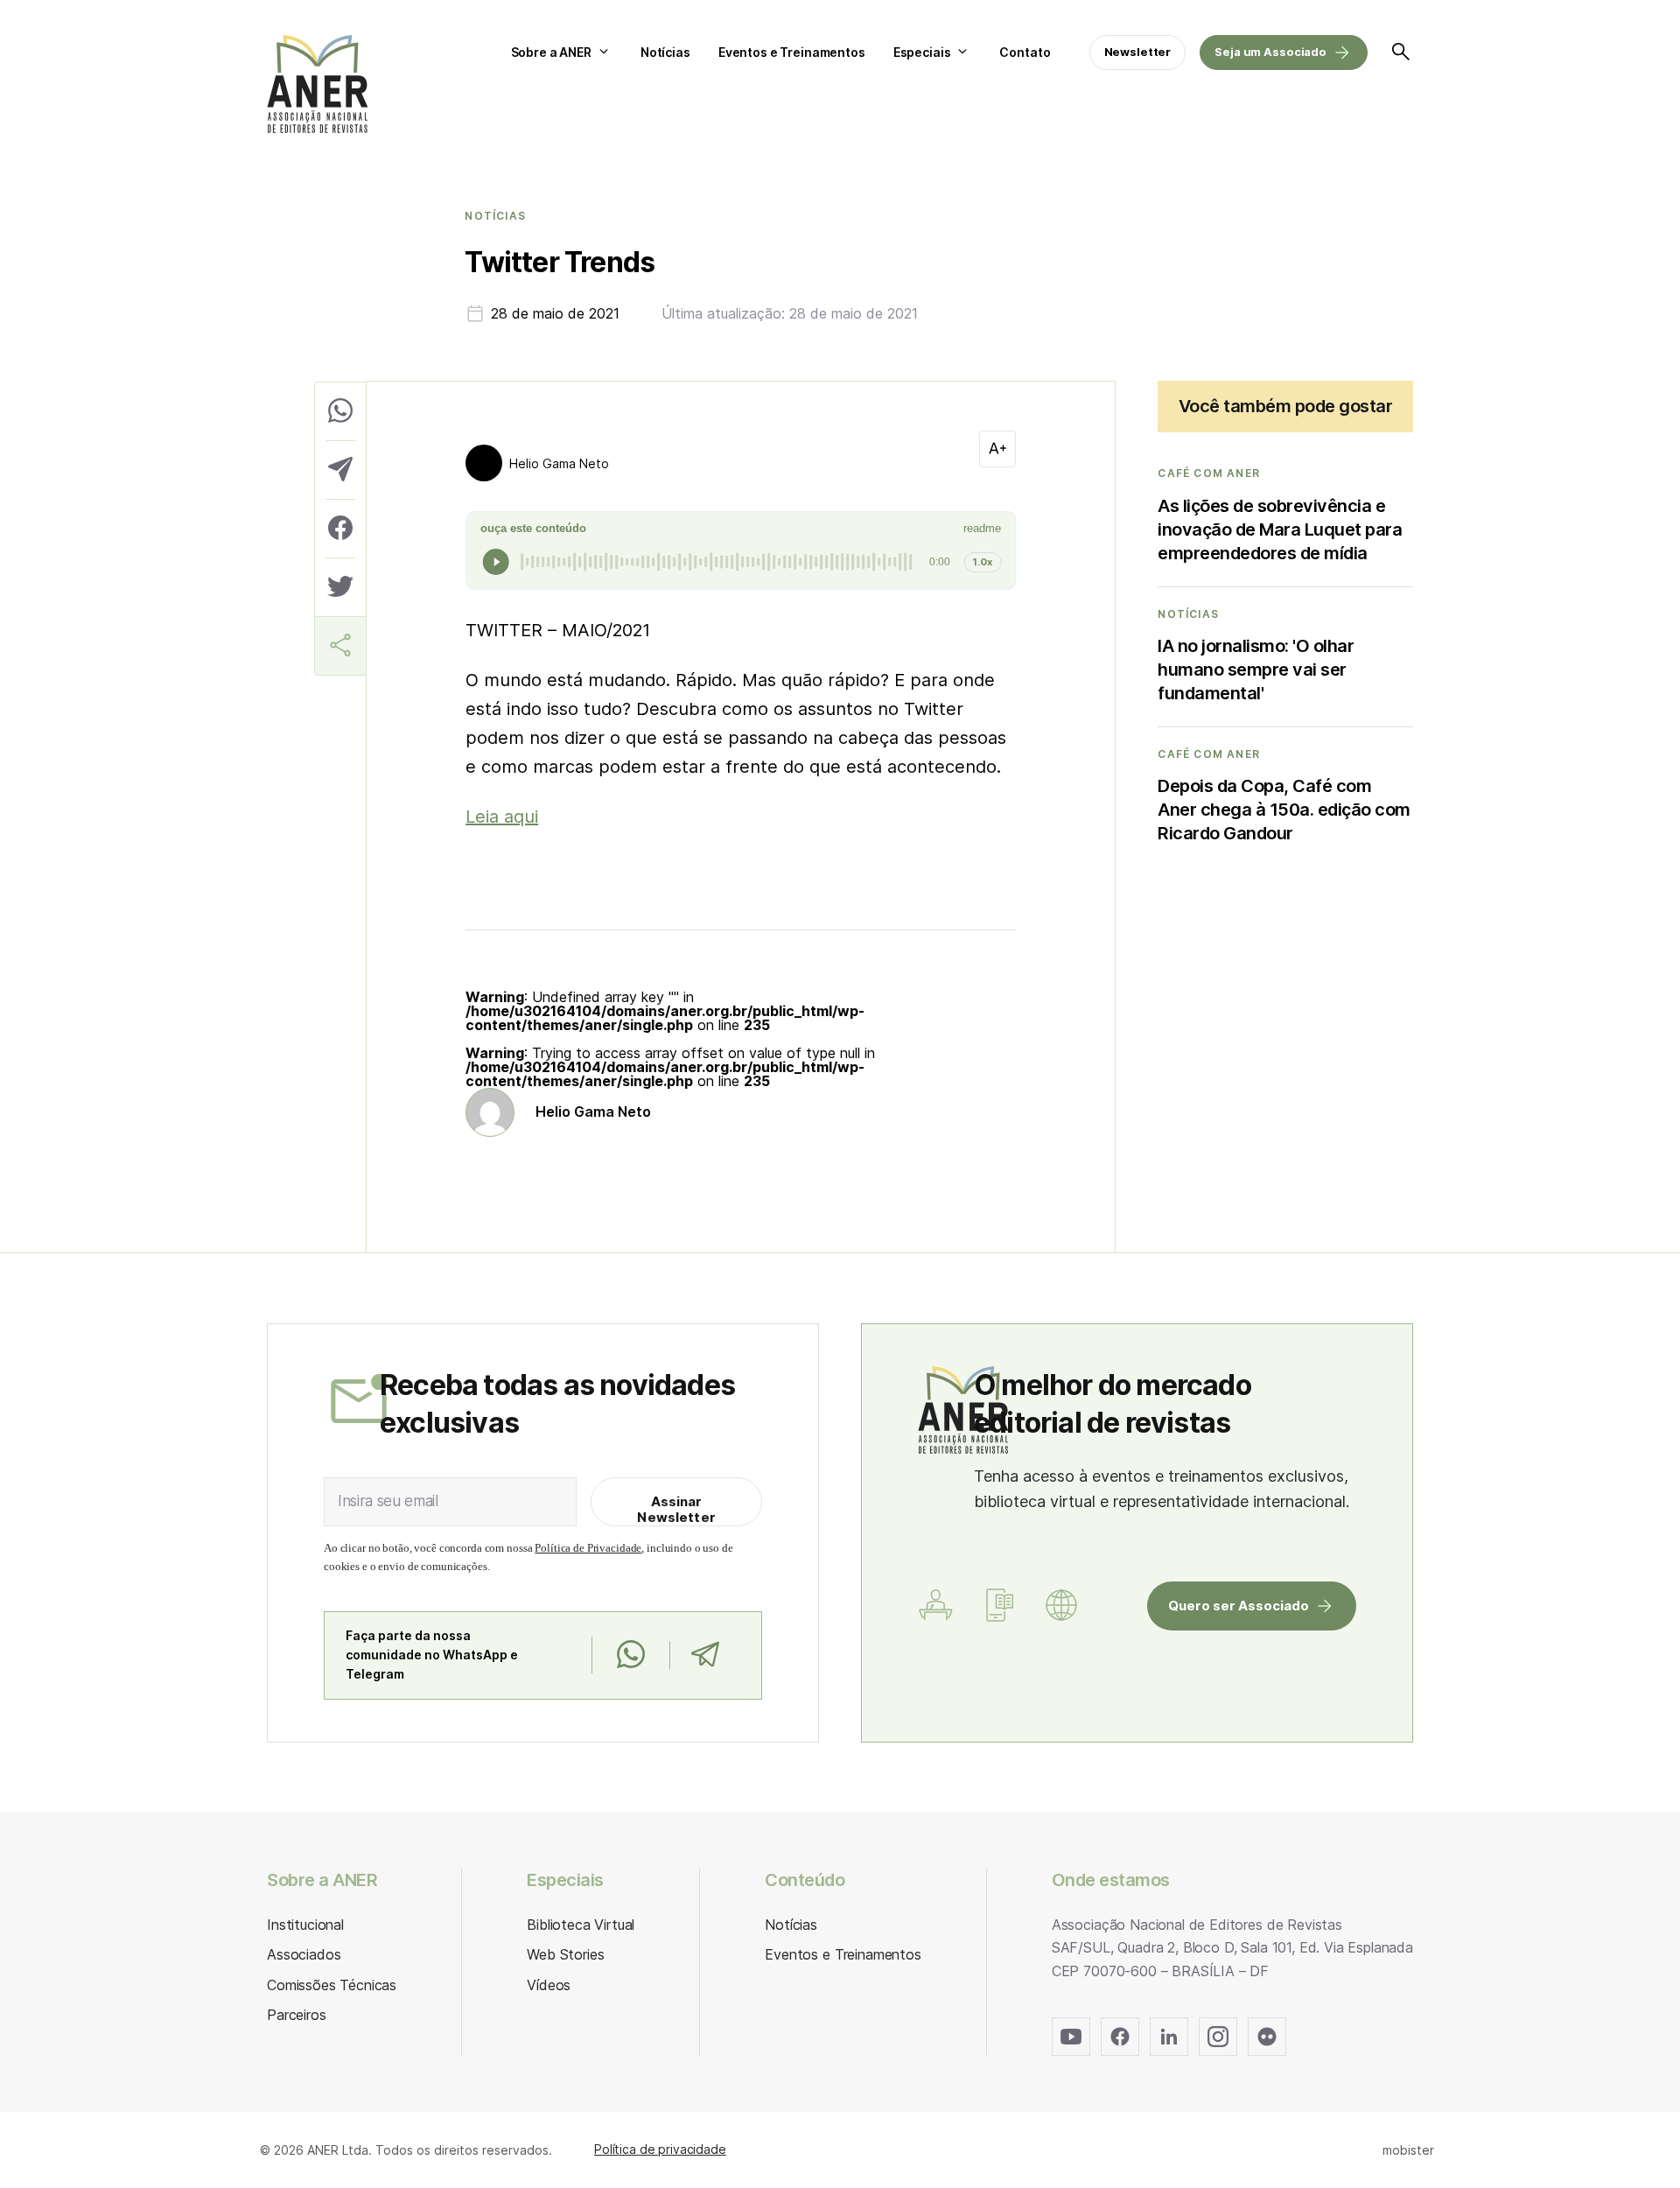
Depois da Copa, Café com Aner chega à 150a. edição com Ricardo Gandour (1284, 810)
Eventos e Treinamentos (792, 52)
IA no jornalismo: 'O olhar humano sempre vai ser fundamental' (1256, 670)
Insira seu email (388, 1501)
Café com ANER (1209, 473)
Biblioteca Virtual (581, 1925)
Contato (1025, 52)
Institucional (305, 1925)
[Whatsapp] (630, 1655)
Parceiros (297, 2015)
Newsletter (1138, 52)
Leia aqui (502, 817)
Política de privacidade (660, 2149)
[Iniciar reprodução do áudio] (496, 562)
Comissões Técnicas (332, 1985)
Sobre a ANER (551, 52)
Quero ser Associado (1239, 1606)
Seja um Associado (1270, 52)
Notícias (665, 52)
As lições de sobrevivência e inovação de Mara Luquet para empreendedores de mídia (1280, 529)
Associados (304, 1954)
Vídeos (549, 1985)
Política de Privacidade (588, 1548)
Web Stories (565, 1954)
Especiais (922, 52)
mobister (1408, 2150)
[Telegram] (705, 1655)
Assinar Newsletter (676, 1509)
